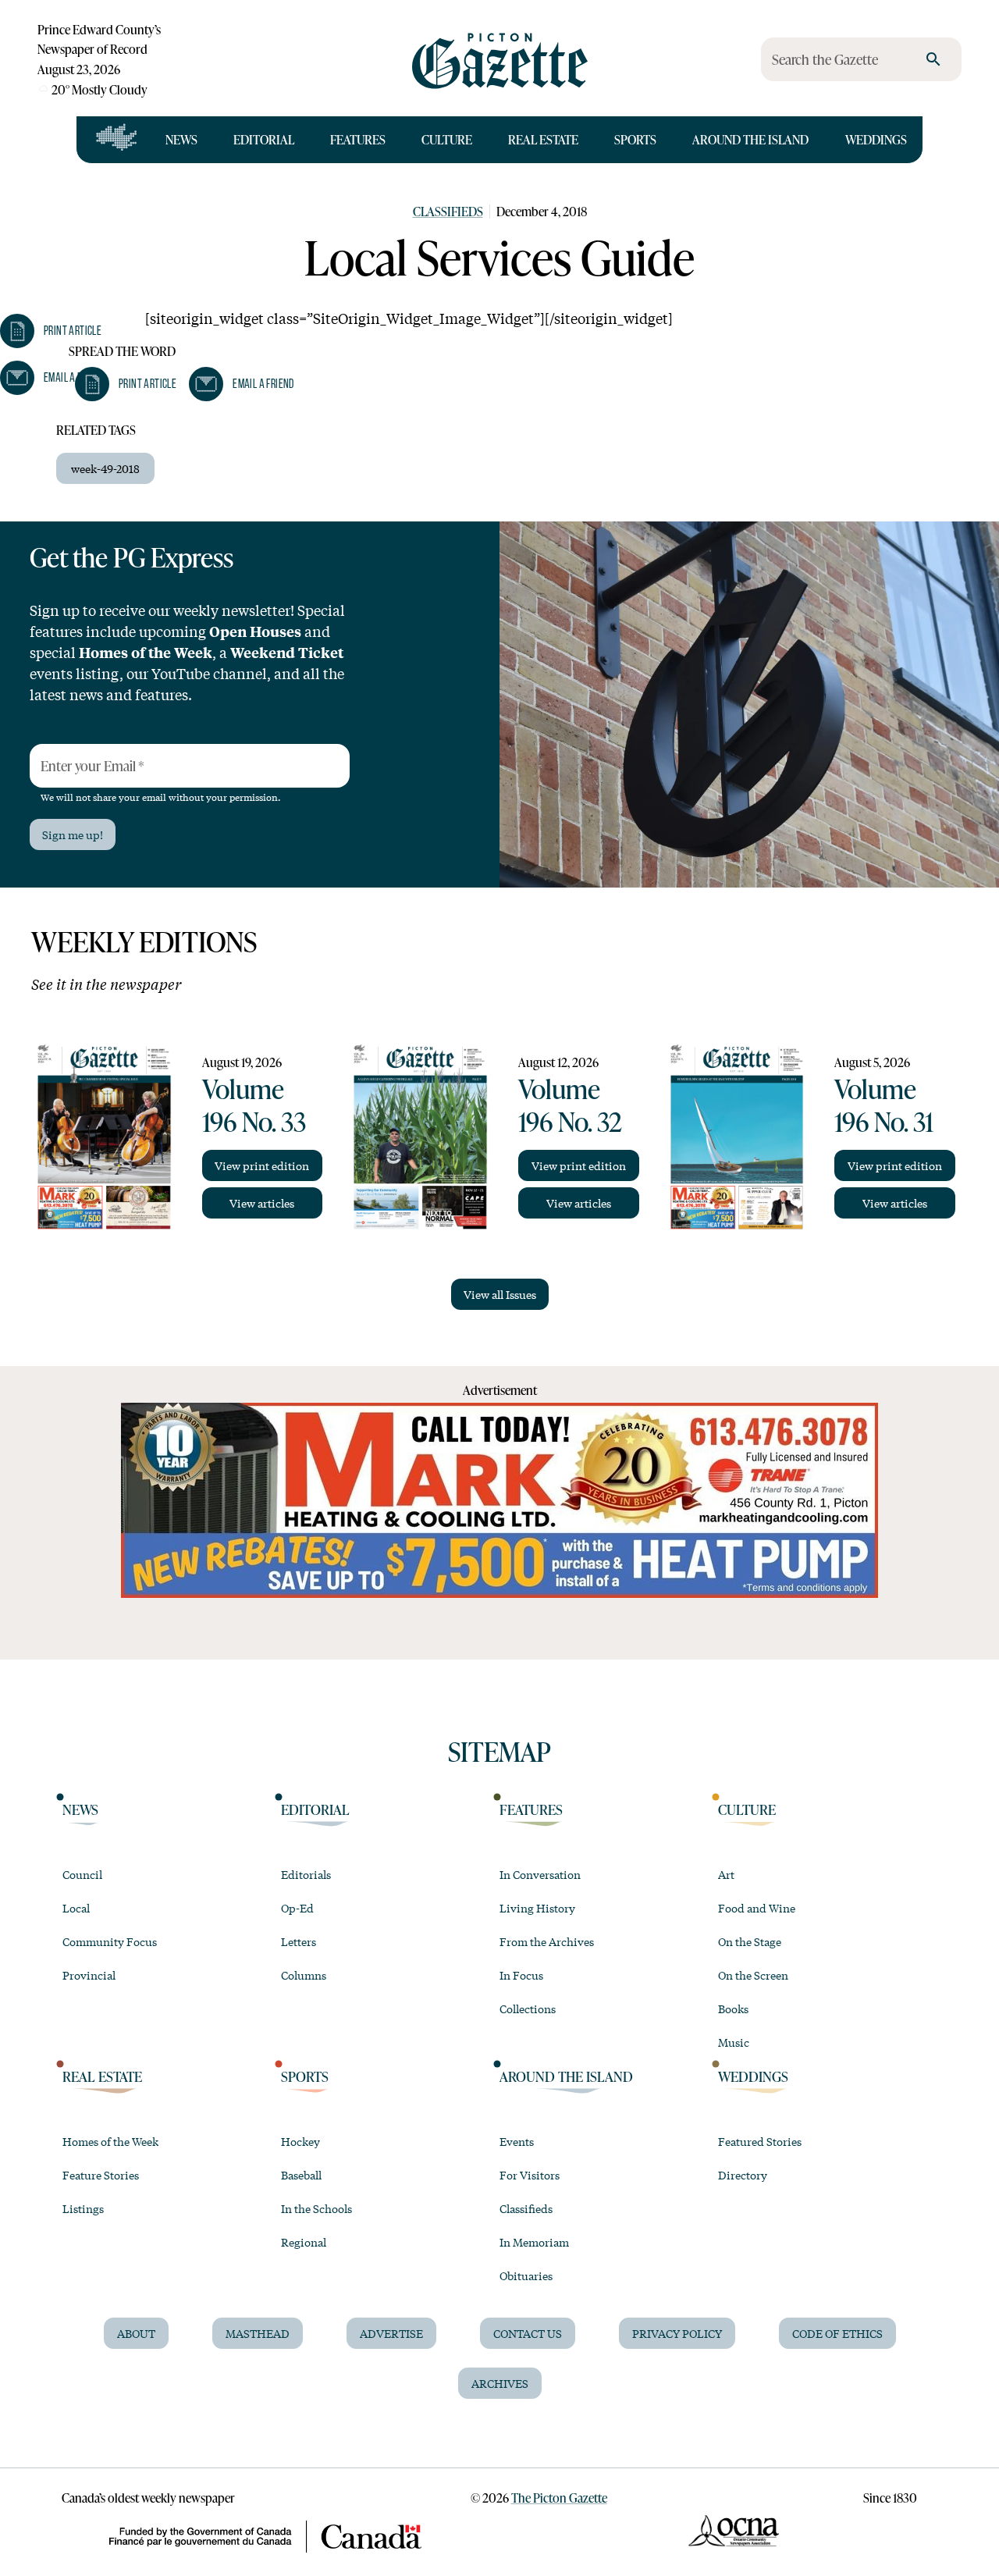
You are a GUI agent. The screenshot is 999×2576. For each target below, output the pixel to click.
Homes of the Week (110, 2141)
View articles (262, 1203)
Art (726, 1874)
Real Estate (543, 139)
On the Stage (750, 1941)
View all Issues (500, 1294)
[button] (126, 384)
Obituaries (526, 2275)
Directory (743, 2175)
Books (733, 2008)
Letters (299, 1941)
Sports (635, 139)
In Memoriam (534, 2242)
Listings (83, 2208)
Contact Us (528, 2333)
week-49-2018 (105, 468)
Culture (447, 139)
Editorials (306, 1874)
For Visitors (530, 2175)
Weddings (876, 139)
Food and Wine (757, 1908)
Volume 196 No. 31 (884, 1105)
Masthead (258, 2333)
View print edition (262, 1165)
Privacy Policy (677, 2333)
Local (76, 1908)
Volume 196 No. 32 (570, 1105)
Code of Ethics (837, 2333)
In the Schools (316, 2208)
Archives (500, 2383)
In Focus (521, 1975)
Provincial (89, 1975)
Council (82, 1874)
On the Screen (753, 1975)
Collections (528, 2008)
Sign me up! (73, 834)
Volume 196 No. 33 (254, 1105)
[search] (933, 59)
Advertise (391, 2333)
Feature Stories (101, 2175)
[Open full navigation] (117, 140)
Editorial (264, 139)
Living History (537, 1908)
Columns (304, 1975)
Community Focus (110, 1941)
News (181, 139)
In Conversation (540, 1874)
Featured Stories (760, 2141)
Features (358, 139)
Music (734, 2042)
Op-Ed (297, 1908)
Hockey (300, 2141)
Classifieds (448, 211)
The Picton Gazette (559, 2498)
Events (517, 2141)
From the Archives (547, 1941)
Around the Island (750, 139)
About (136, 2333)
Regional (304, 2242)
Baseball (301, 2175)
